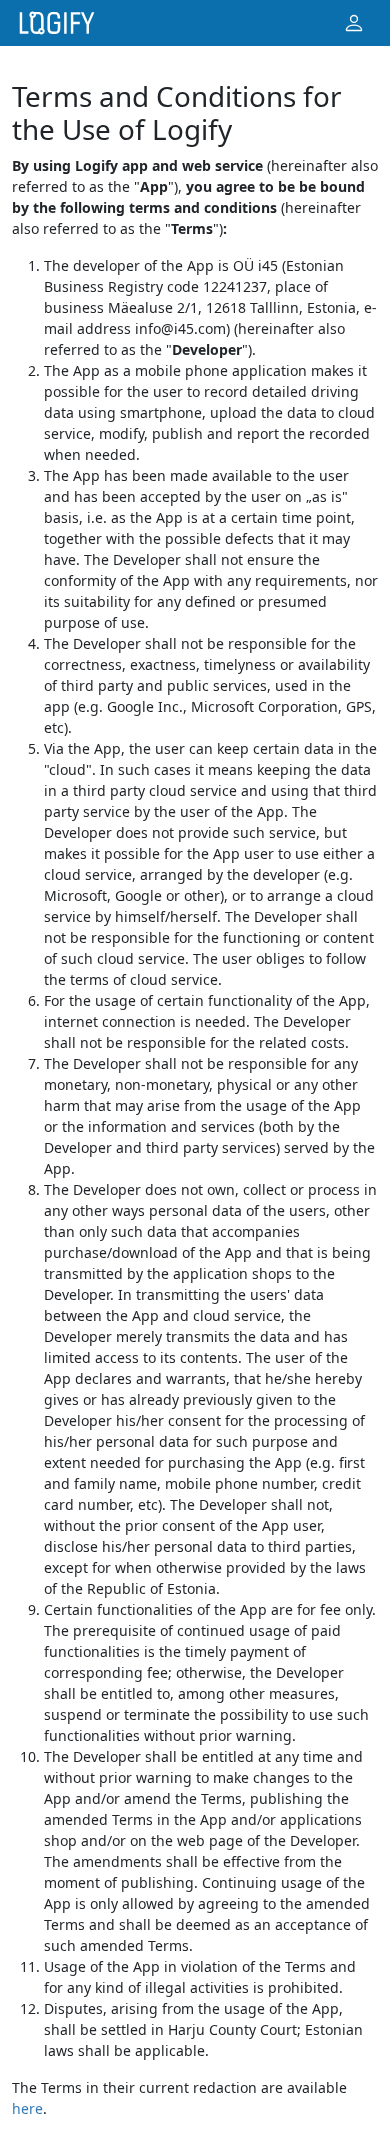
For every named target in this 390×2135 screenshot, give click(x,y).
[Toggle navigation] (354, 23)
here (27, 2108)
